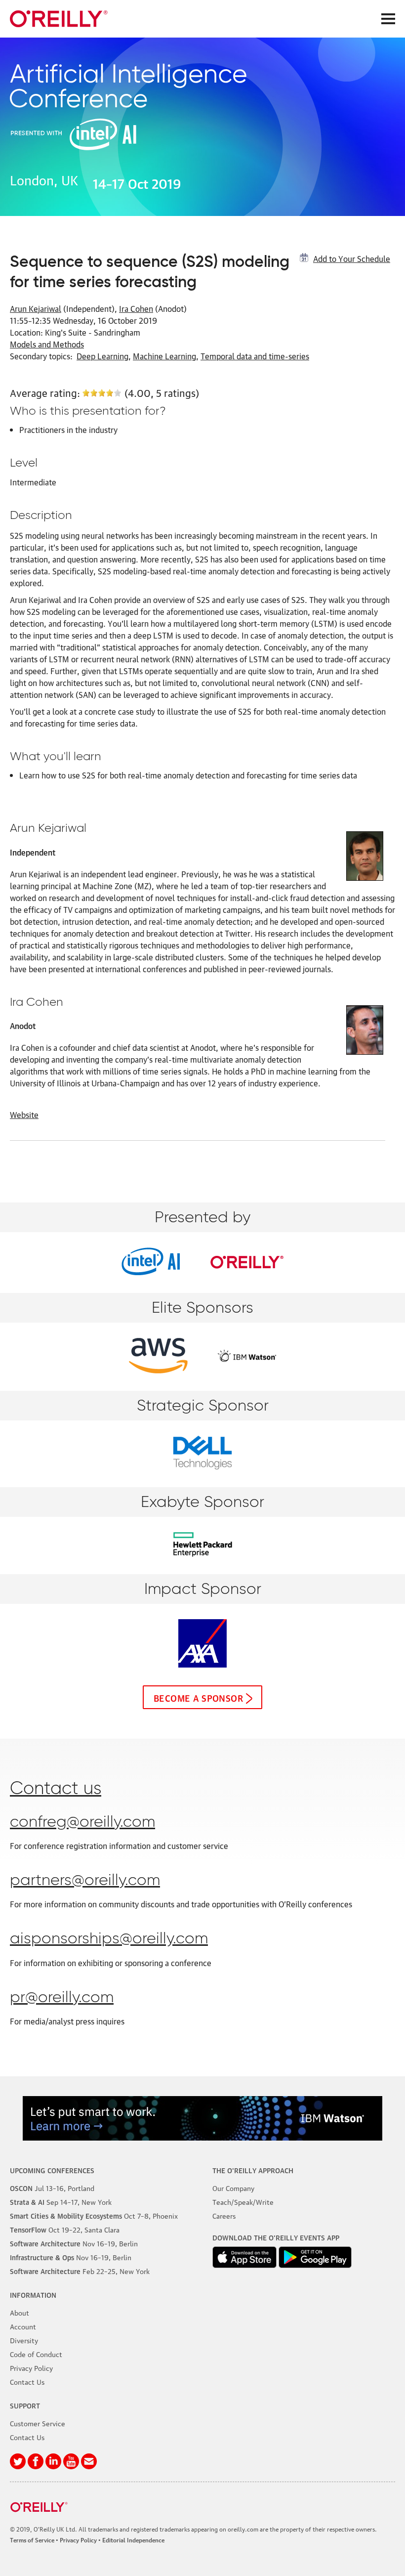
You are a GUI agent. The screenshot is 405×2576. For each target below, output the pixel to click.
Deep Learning (102, 356)
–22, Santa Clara (65, 2229)
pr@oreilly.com (62, 1998)
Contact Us (27, 2381)
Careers (224, 2215)
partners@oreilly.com (85, 1881)
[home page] (59, 19)
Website (24, 1115)
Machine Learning (164, 356)
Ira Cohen (136, 308)
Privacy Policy (31, 2367)
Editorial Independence (133, 2540)
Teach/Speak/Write (243, 2201)
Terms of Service (32, 2540)
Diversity (24, 2340)
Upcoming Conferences (52, 2170)
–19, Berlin (74, 2243)
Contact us (56, 1789)
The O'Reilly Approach (253, 2170)
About (20, 2312)
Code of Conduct (36, 2354)
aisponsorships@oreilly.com (109, 1939)
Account (23, 2326)
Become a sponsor (198, 1697)
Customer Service (38, 2423)
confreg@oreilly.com (82, 1822)
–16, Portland (52, 2188)
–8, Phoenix (94, 2215)
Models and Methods (47, 344)
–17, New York (61, 2201)
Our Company (233, 2188)
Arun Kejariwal (36, 308)
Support (25, 2405)
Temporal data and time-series (255, 356)
